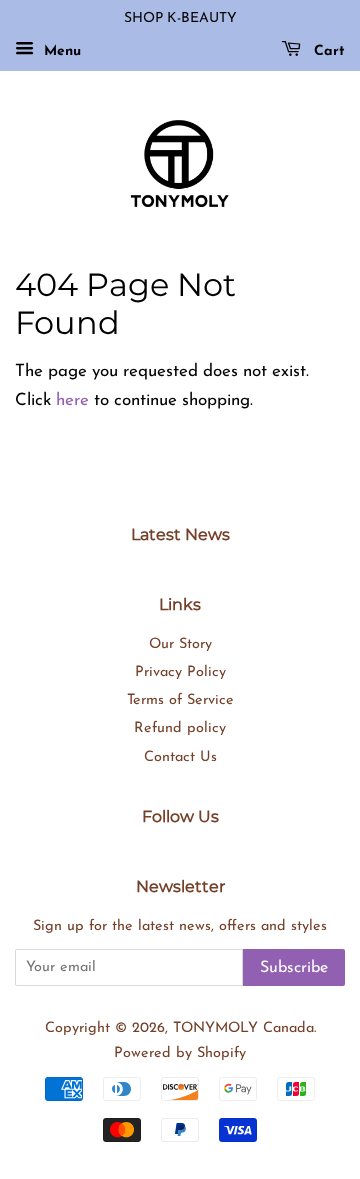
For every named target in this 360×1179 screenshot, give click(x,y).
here (72, 400)
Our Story (180, 644)
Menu (60, 51)
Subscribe (294, 968)
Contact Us (180, 757)
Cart (327, 51)
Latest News (180, 534)
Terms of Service (180, 700)
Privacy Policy (180, 672)
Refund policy (180, 728)
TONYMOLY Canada (243, 1028)
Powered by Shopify (180, 1053)
